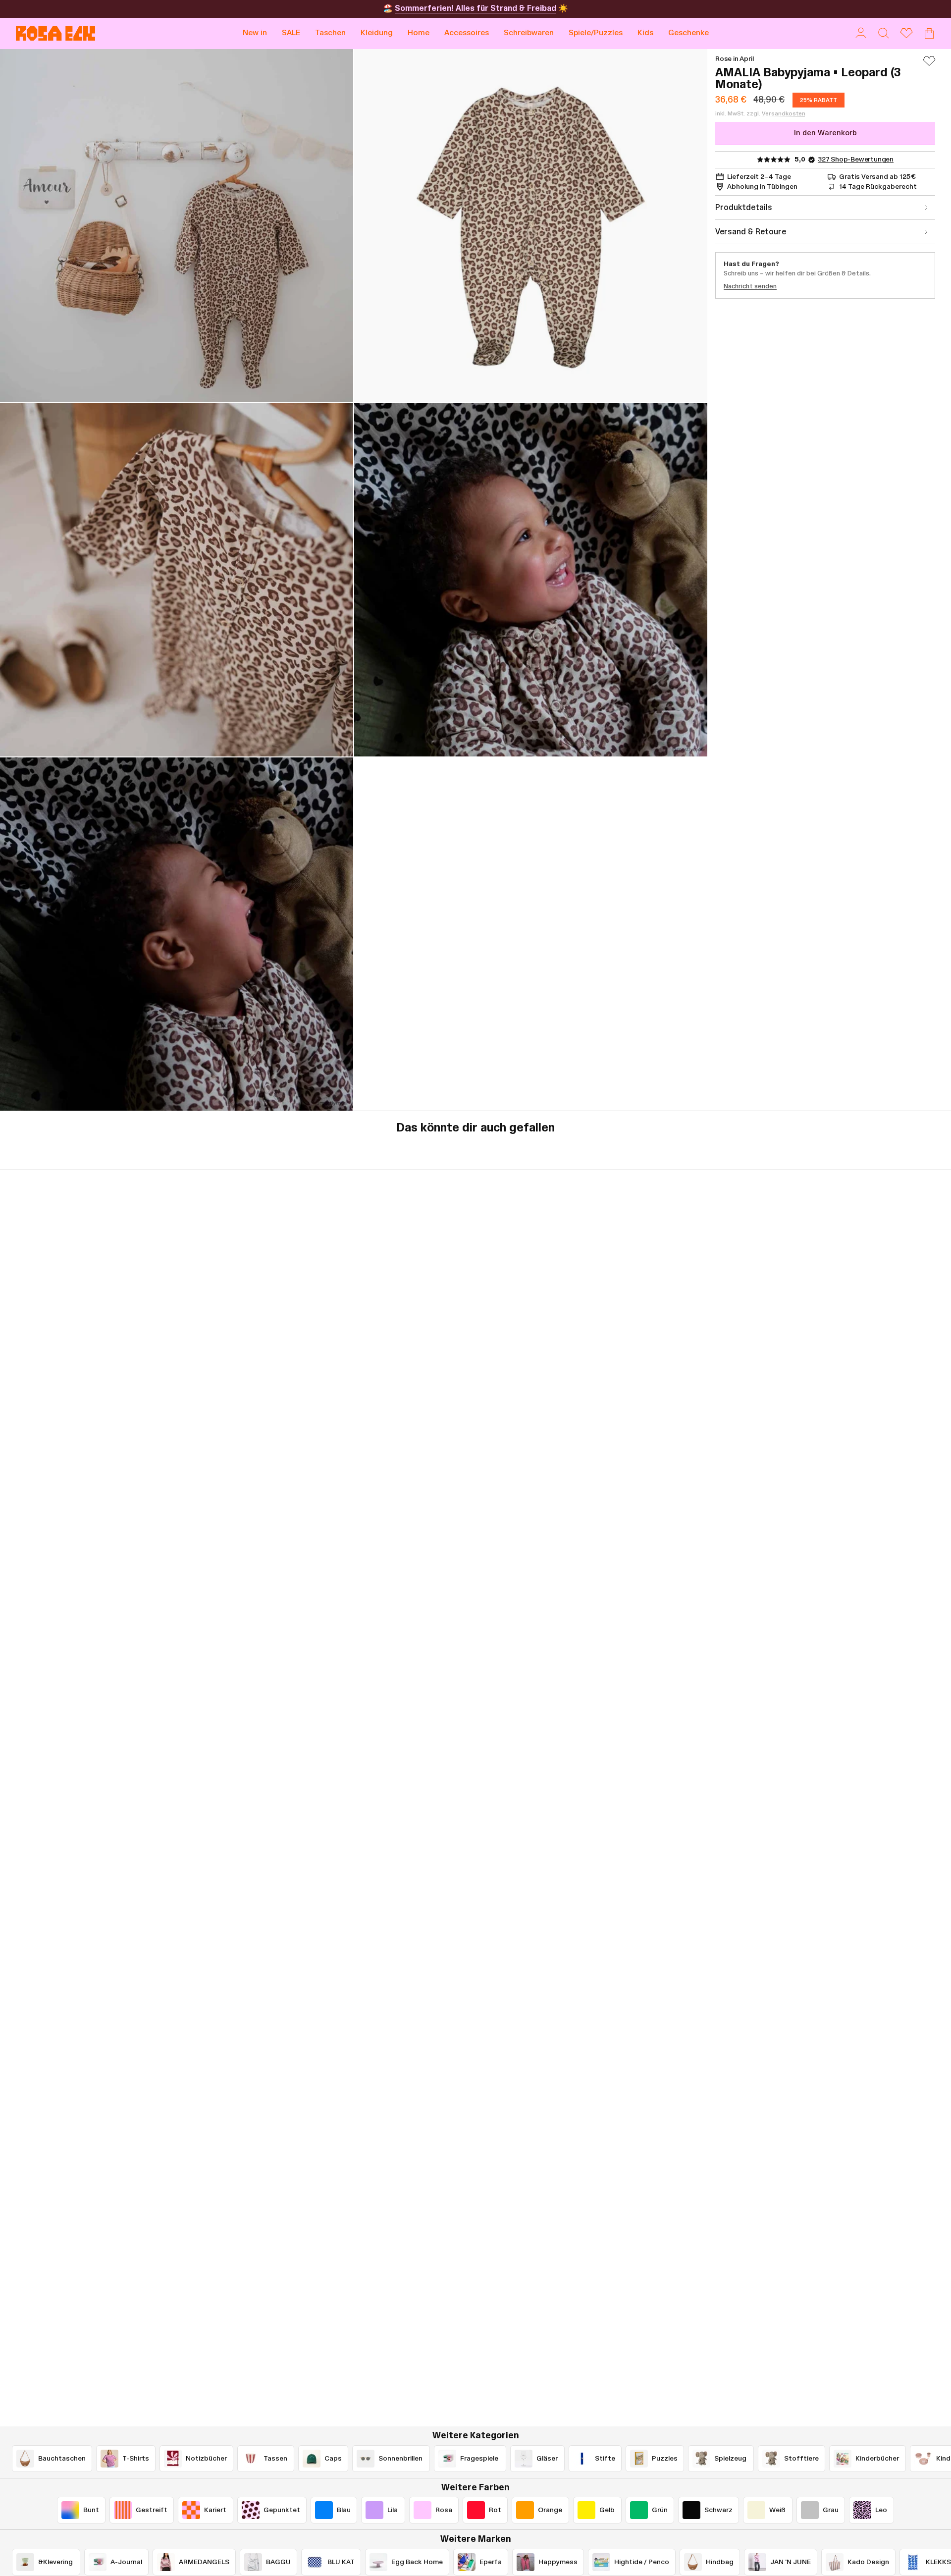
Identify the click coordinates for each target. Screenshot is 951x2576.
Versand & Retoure (751, 232)
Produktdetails (744, 208)
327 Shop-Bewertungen (856, 160)
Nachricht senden (750, 286)
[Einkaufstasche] (929, 33)
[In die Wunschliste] (929, 65)
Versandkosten (784, 113)
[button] (330, 33)
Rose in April (735, 59)
